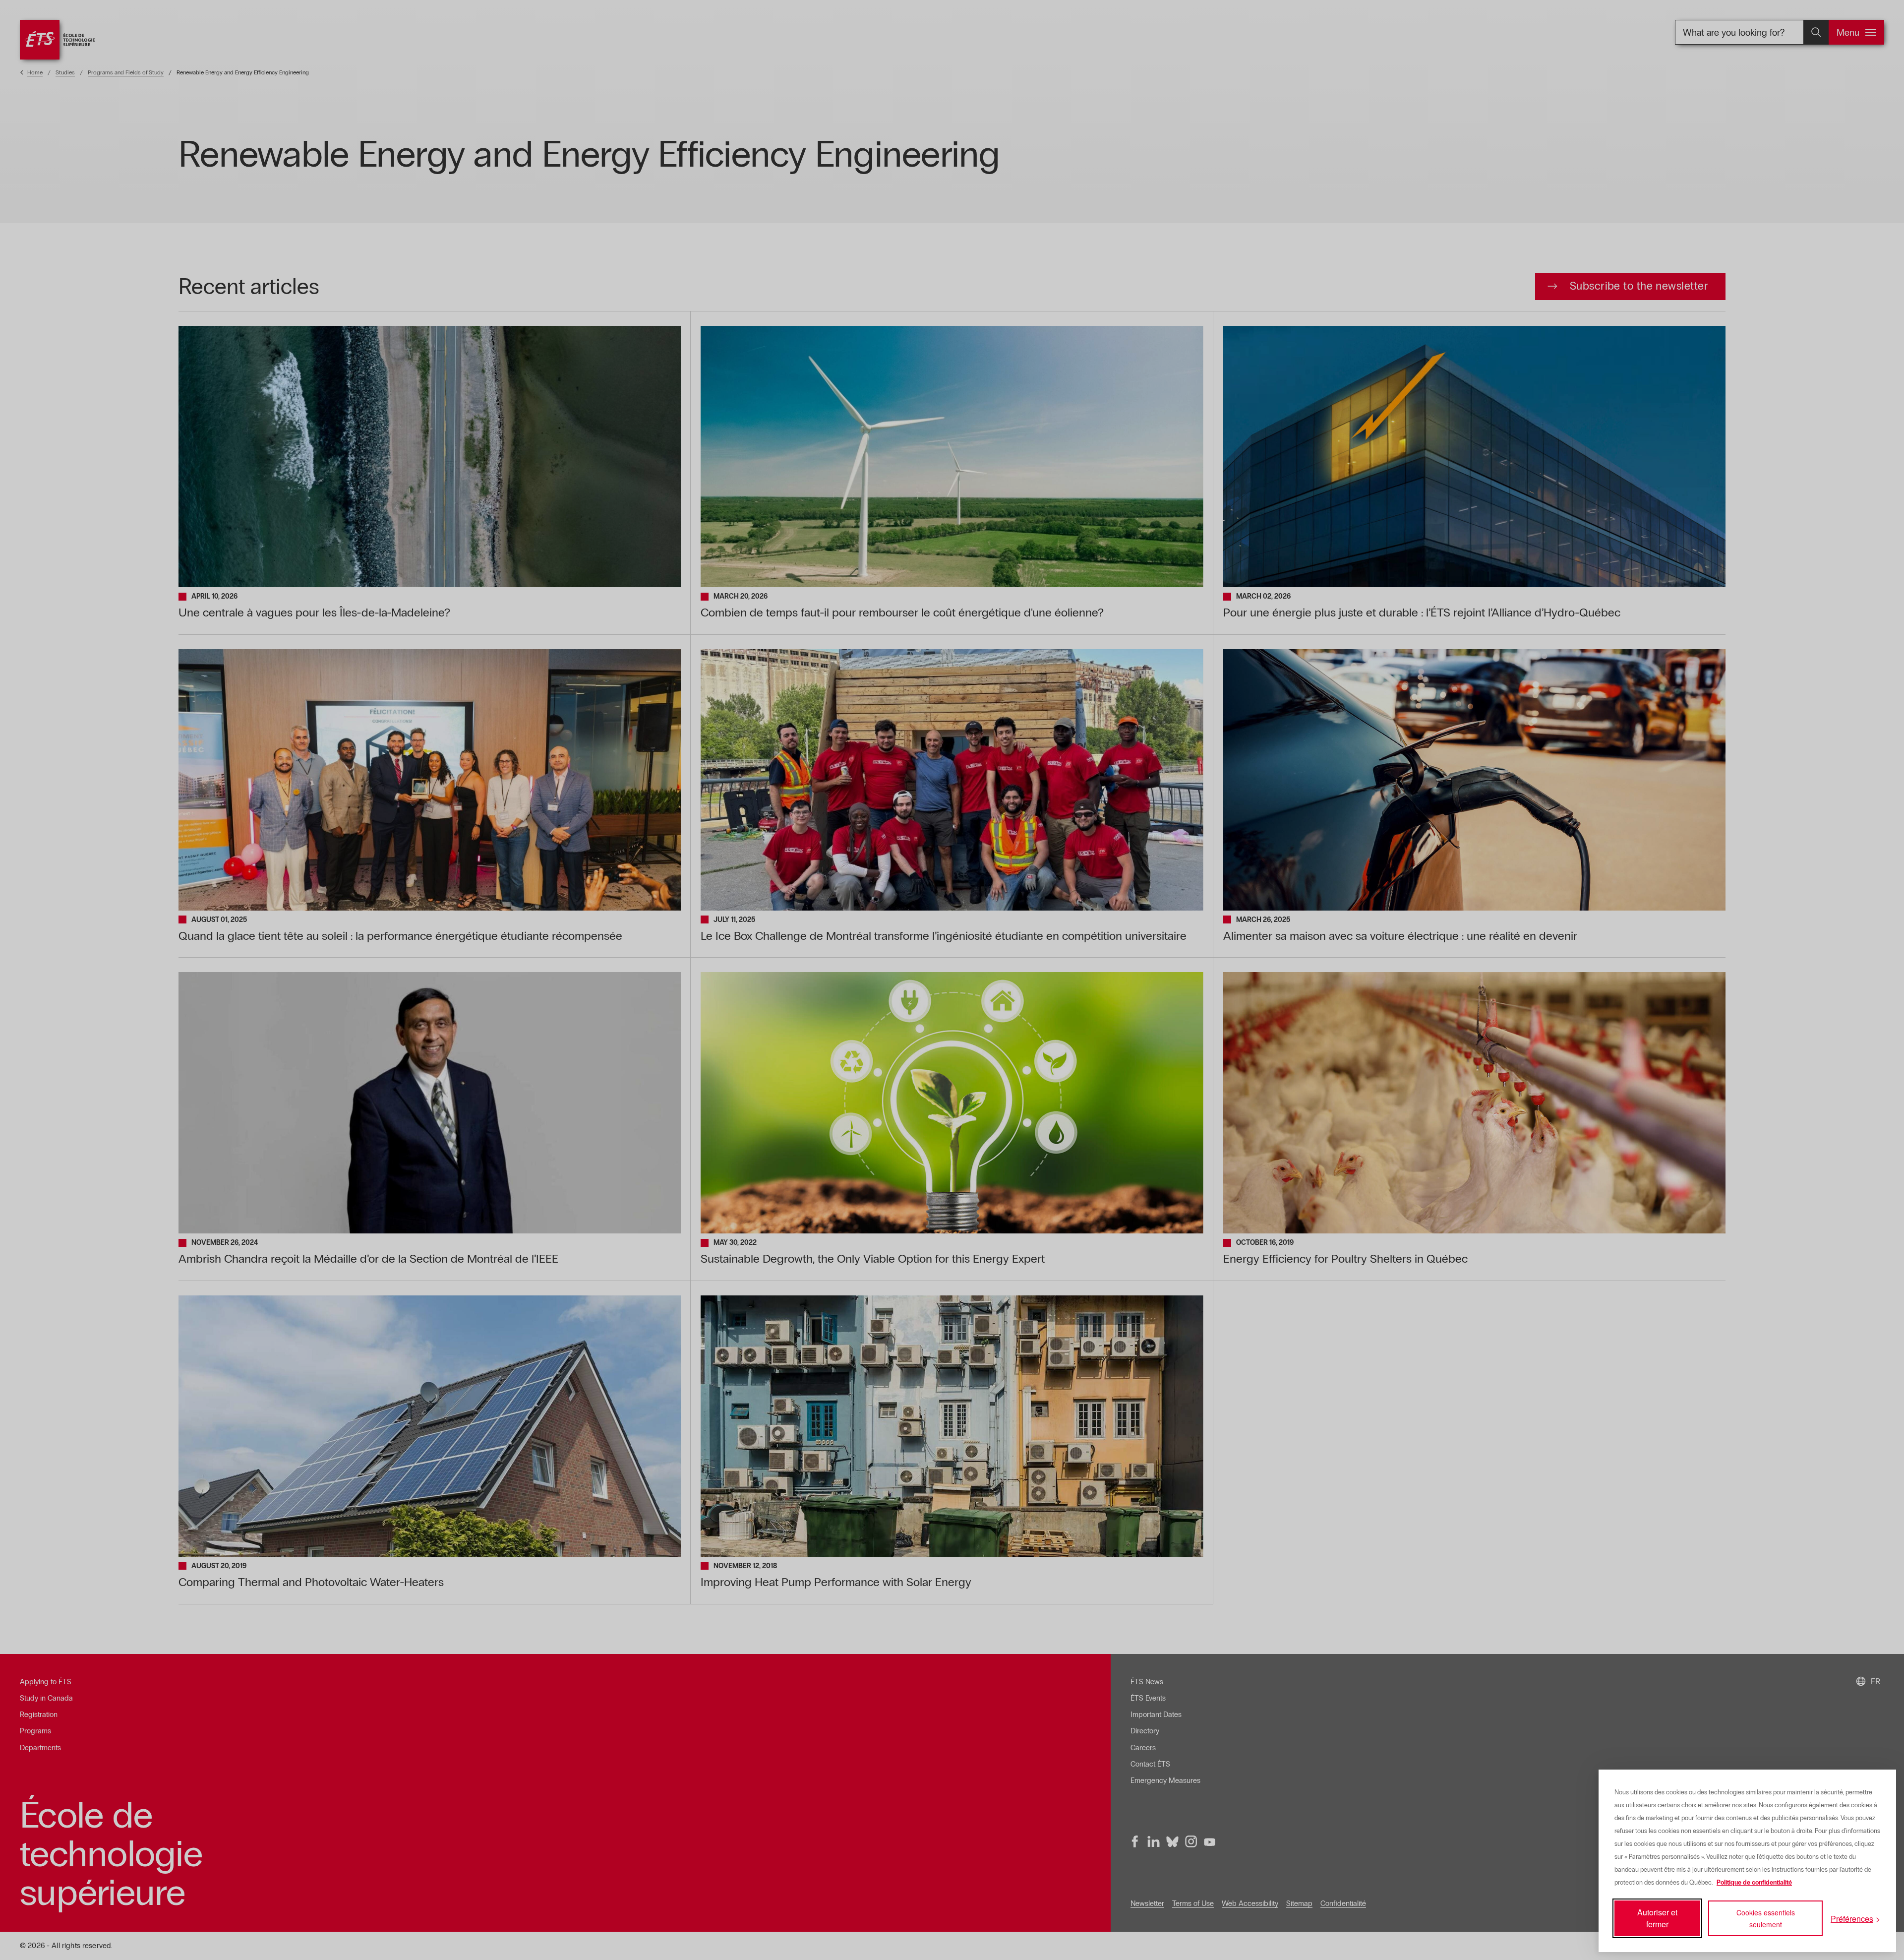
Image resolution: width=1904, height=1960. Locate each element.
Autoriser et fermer (1657, 1918)
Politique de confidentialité (1754, 1883)
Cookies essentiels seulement (1766, 1918)
